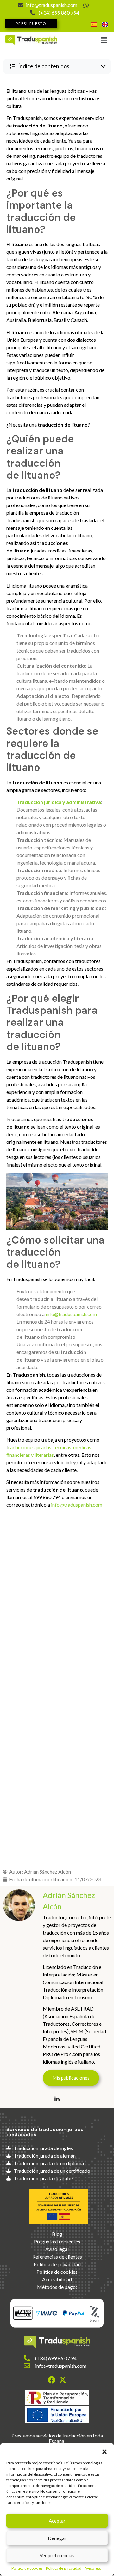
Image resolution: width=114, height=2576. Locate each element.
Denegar (57, 2538)
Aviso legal (94, 2568)
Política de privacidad (64, 2568)
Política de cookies (27, 2568)
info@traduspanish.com (71, 1314)
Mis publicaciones (71, 2078)
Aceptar (57, 2521)
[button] (104, 2451)
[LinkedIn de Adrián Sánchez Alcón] (57, 2099)
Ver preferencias (57, 2555)
